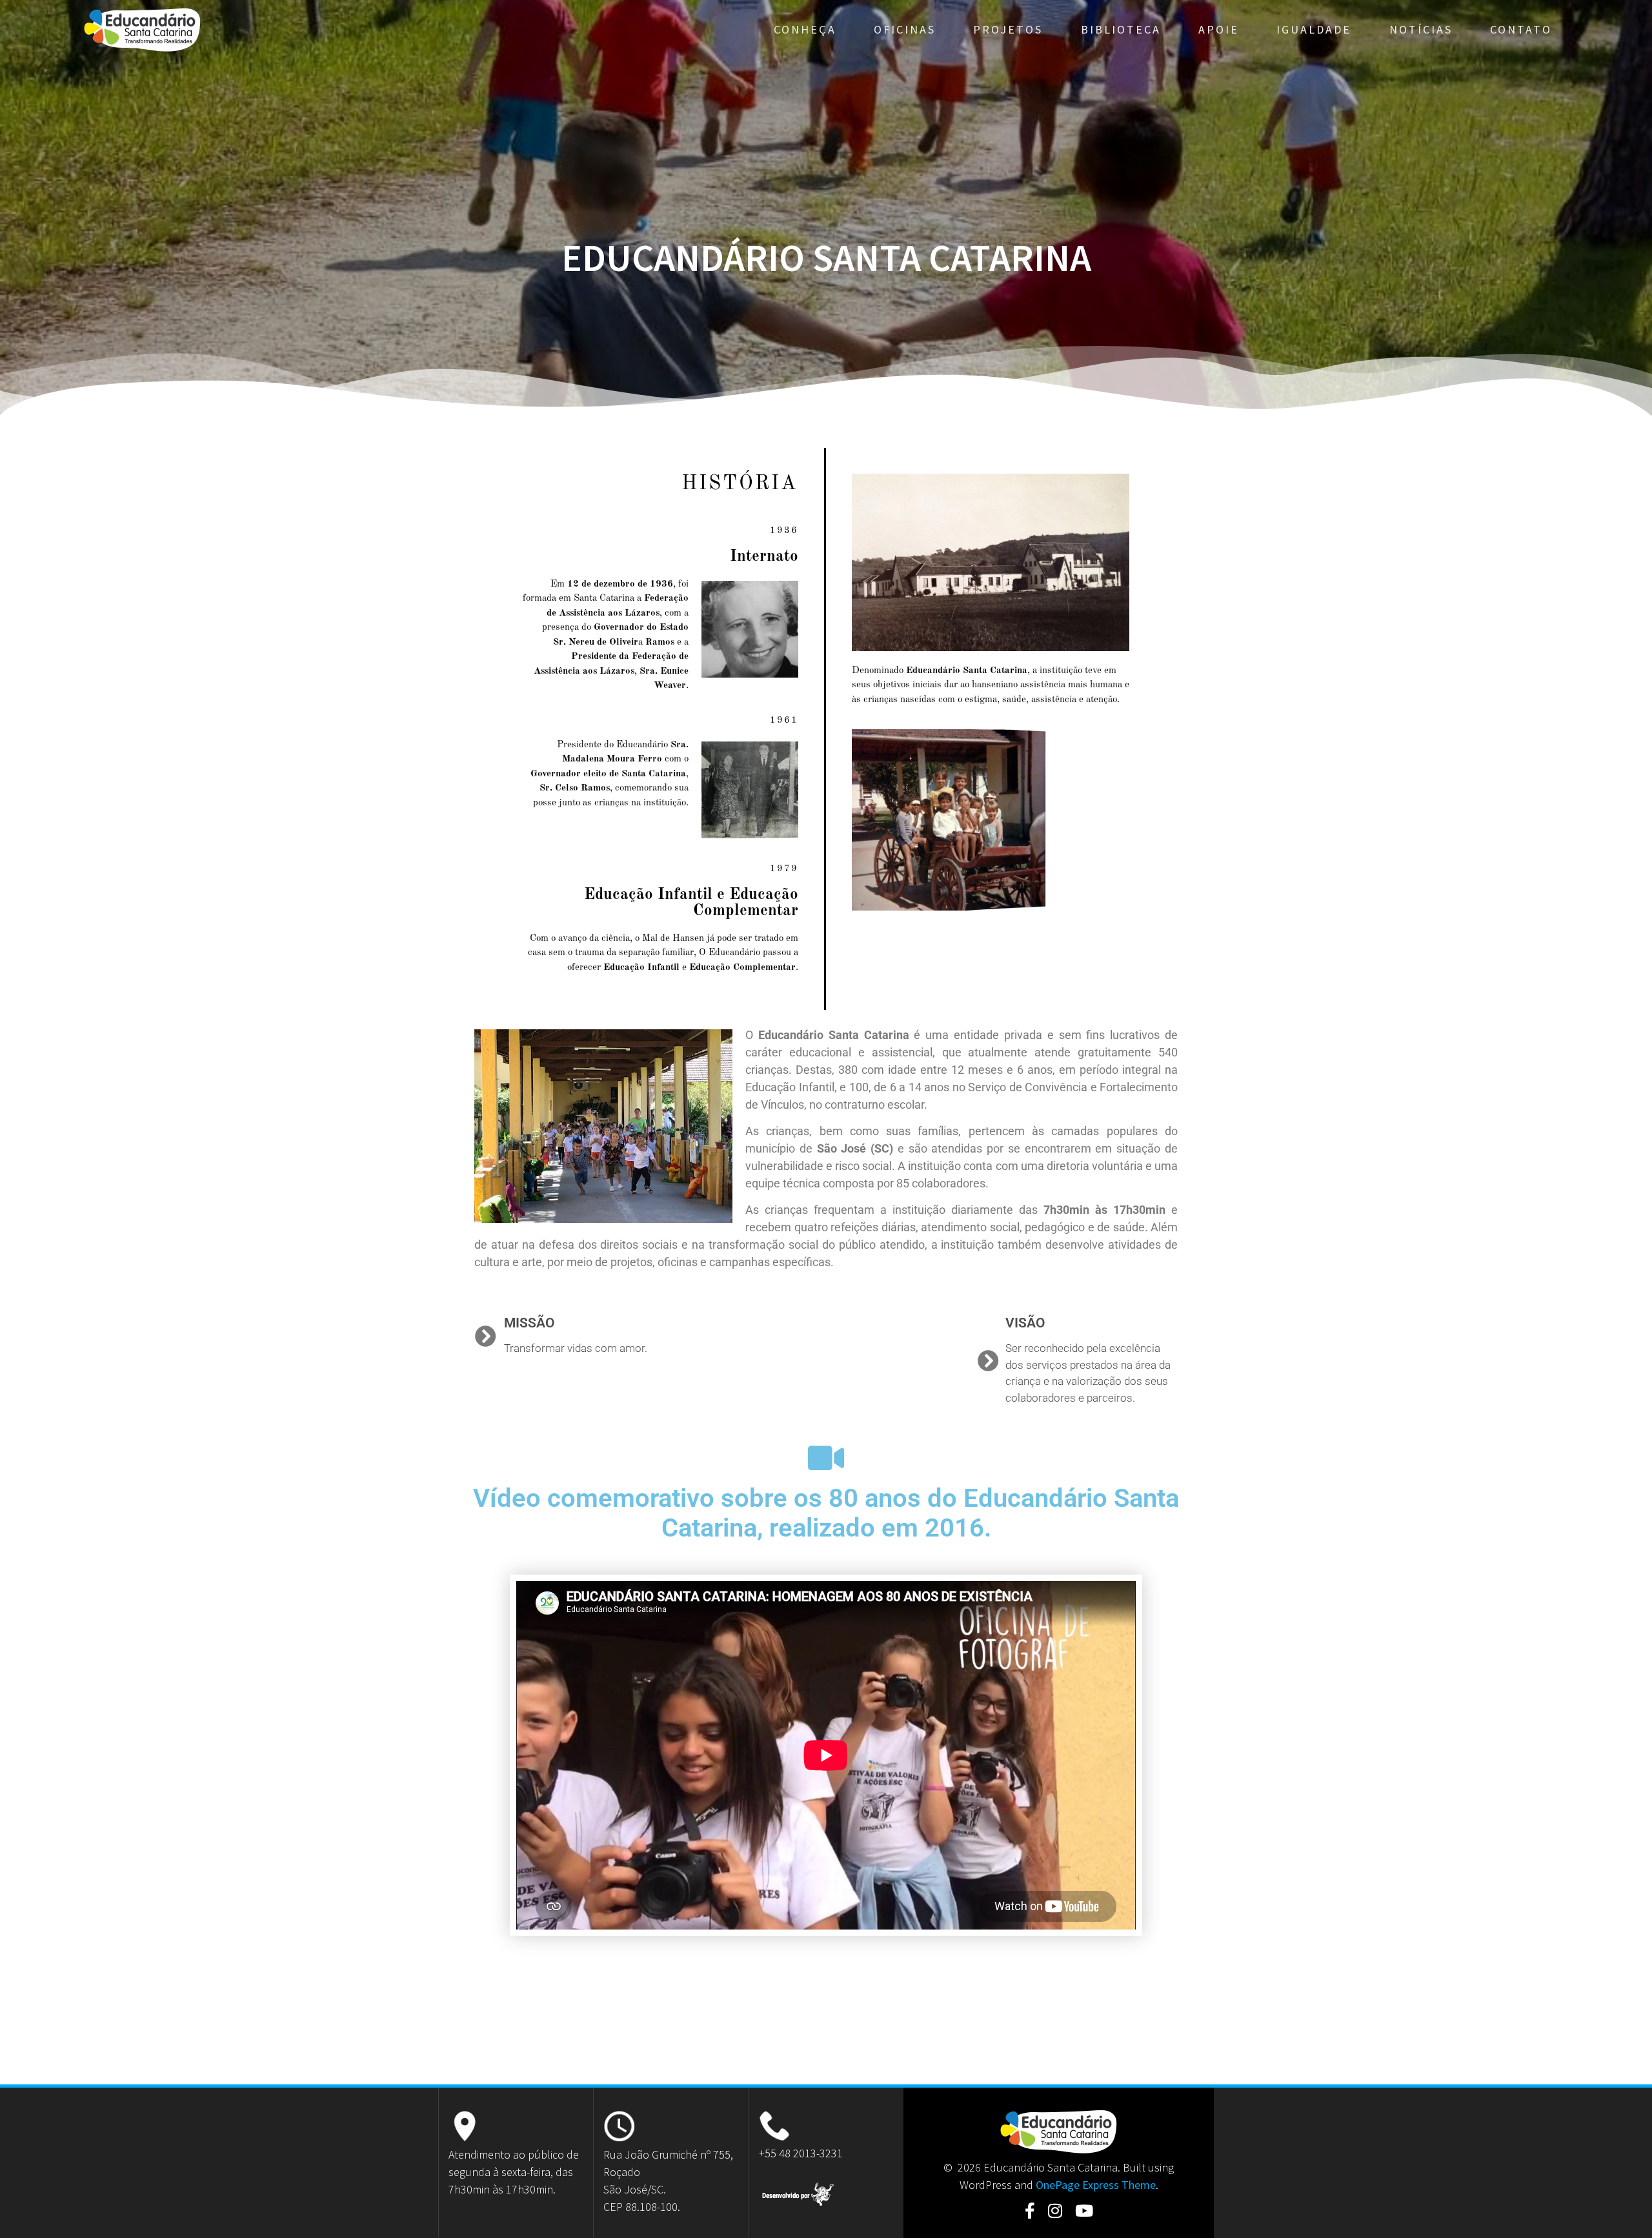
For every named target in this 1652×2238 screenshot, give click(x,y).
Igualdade (1314, 29)
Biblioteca (1121, 29)
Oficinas (905, 29)
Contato (1521, 29)
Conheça (805, 29)
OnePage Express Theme (1096, 2185)
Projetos (1008, 29)
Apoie (1219, 29)
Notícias (1421, 29)
